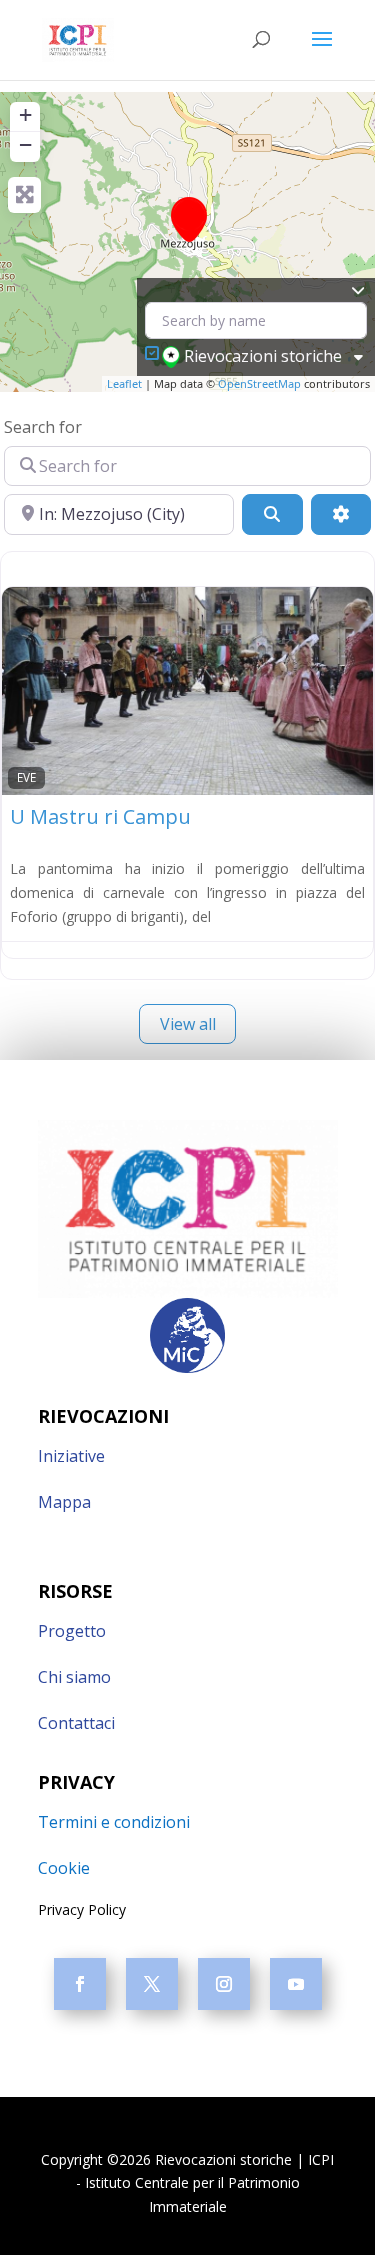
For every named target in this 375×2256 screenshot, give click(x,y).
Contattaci (76, 1723)
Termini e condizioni (114, 1822)
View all (188, 1024)
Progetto (72, 1631)
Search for (43, 427)
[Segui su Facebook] (80, 1984)
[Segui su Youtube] (296, 1984)
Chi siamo (74, 1677)
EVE (26, 777)
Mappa (64, 1502)
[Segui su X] (152, 1984)
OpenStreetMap (259, 383)
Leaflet (124, 383)
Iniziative (71, 1456)
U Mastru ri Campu (100, 816)
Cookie (64, 1868)
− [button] (25, 144)
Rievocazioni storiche (263, 356)
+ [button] (25, 114)
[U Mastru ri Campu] (189, 219)
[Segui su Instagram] (224, 1984)
